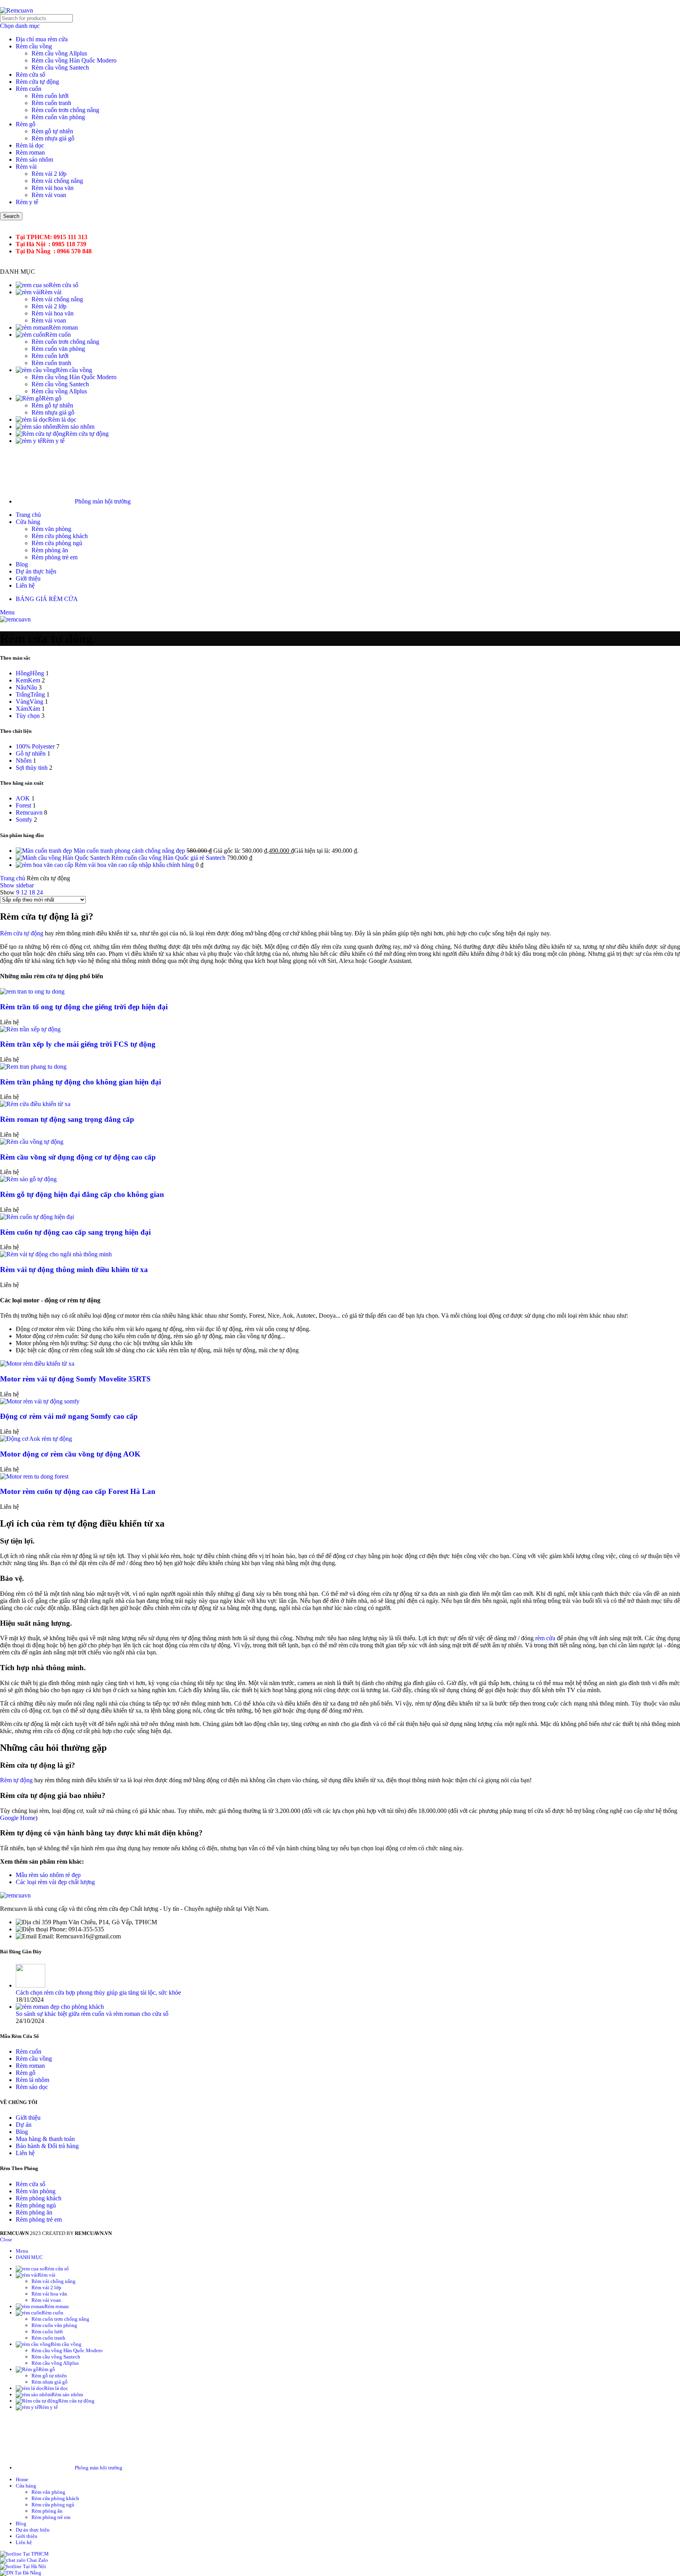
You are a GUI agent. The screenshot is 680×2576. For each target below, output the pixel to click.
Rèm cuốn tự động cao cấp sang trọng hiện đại (75, 1232)
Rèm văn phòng (51, 529)
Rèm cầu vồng (34, 46)
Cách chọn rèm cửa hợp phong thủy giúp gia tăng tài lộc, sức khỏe (98, 1992)
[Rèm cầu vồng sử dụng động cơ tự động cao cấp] (32, 1142)
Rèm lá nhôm (32, 2080)
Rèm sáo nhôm (34, 160)
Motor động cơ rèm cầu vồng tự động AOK (70, 1454)
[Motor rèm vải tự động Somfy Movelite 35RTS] (37, 1364)
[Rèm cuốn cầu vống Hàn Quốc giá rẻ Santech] (64, 858)
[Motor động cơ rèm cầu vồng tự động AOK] (36, 1439)
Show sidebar (17, 885)
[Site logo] (17, 10)
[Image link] (15, 1895)
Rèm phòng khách (39, 2198)
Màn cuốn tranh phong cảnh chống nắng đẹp (130, 851)
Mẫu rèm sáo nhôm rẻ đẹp (48, 1875)
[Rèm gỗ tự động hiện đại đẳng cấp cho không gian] (28, 1179)
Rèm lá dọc (30, 145)
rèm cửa (545, 1638)
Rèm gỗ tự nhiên (52, 131)
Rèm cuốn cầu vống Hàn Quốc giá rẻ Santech (169, 858)
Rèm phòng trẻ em (55, 557)
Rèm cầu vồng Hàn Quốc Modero (74, 60)
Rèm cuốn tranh (51, 103)
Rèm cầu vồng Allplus (59, 53)
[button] (340, 1765)
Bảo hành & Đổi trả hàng (47, 2146)
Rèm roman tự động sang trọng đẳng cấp (67, 1119)
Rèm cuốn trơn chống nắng (65, 110)
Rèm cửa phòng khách (60, 536)
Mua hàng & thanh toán (45, 2139)
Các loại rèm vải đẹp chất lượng (55, 1882)
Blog (22, 2132)
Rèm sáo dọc (32, 2087)
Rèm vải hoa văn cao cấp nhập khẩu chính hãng (135, 865)
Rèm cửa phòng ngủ (57, 543)
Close (6, 2239)
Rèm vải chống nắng (57, 181)
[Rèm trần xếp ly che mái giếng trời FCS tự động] (30, 1029)
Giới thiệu (28, 2118)
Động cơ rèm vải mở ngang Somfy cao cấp (69, 1416)
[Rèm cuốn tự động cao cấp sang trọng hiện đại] (37, 1217)
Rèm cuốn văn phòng (58, 117)
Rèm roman (30, 152)
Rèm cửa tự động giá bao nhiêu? (53, 1795)
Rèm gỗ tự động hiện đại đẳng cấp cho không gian (82, 1194)
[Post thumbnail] (30, 1985)
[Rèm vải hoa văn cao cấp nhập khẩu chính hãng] (45, 865)
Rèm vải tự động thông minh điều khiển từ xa (74, 1270)
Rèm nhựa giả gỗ (53, 138)
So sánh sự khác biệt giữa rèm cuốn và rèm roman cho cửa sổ (92, 2014)
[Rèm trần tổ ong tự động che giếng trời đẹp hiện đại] (32, 991)
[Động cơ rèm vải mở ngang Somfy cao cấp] (40, 1401)
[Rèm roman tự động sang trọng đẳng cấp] (35, 1104)
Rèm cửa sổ (30, 75)
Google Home (18, 1818)
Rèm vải (26, 167)
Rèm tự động (16, 1780)
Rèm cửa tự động (37, 82)
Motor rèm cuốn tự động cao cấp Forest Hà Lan (78, 1491)
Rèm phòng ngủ (36, 2205)
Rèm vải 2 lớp (49, 174)
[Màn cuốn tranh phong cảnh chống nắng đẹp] (45, 851)
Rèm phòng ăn (50, 550)
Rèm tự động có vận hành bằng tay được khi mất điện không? (101, 1833)
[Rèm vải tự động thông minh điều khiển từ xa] (56, 1254)
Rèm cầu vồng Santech (60, 67)
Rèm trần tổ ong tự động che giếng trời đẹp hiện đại (84, 1007)
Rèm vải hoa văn (53, 188)
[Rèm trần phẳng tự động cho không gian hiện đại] (33, 1067)
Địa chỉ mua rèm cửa (42, 39)
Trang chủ (13, 878)
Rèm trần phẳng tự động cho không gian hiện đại (80, 1082)
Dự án (24, 2125)
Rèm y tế (27, 202)
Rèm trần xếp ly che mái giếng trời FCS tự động (78, 1044)
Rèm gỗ (26, 124)
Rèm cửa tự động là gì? (38, 1765)
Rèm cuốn (29, 89)
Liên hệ (25, 2153)
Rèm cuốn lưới (50, 96)
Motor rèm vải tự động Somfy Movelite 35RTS (75, 1379)
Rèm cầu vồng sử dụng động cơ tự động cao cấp (78, 1157)
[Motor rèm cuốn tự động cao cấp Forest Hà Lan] (34, 1476)
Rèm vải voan (49, 195)
